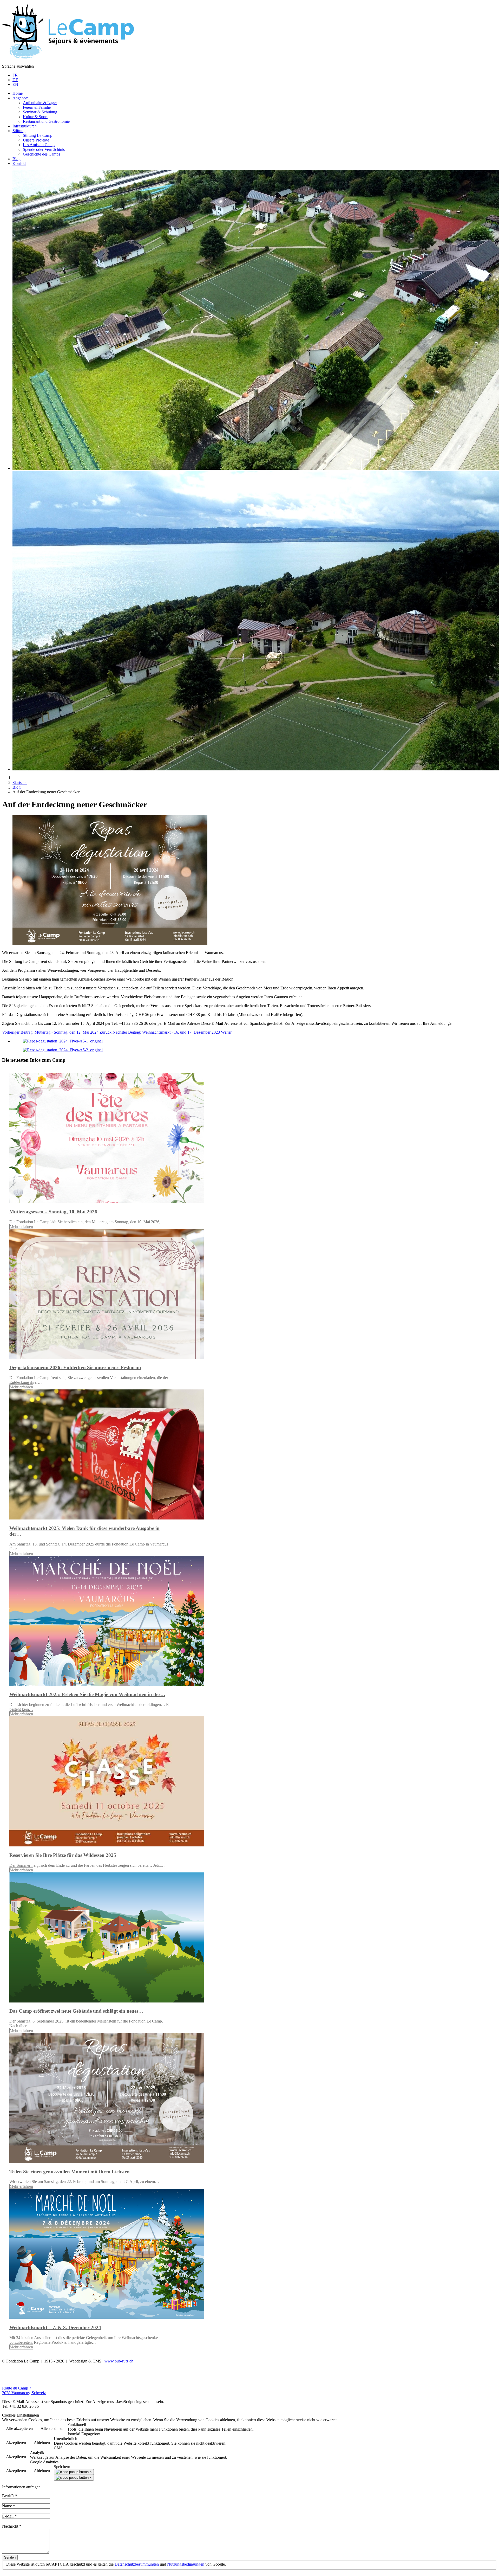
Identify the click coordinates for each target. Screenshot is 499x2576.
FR (15, 75)
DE (15, 80)
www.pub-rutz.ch (119, 2361)
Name (9, 2506)
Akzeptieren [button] (16, 2442)
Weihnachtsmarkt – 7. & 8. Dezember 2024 (55, 2327)
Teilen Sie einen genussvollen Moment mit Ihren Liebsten (70, 2172)
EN (15, 84)
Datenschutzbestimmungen (137, 2564)
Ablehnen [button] (42, 2442)
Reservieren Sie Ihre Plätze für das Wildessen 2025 (63, 1855)
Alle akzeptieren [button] (19, 2428)
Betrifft (9, 2496)
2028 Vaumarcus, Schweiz (24, 2393)
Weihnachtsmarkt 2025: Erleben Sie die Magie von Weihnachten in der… (87, 1694)
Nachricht (12, 2526)
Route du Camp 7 (17, 2388)
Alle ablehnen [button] (52, 2428)
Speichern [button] (62, 2467)
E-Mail (9, 2516)
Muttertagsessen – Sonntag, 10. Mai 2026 (53, 1212)
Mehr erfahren (21, 1226)
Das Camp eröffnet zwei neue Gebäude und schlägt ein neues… (76, 2011)
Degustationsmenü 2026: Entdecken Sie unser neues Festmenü (75, 1367)
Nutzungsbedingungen (186, 2564)
